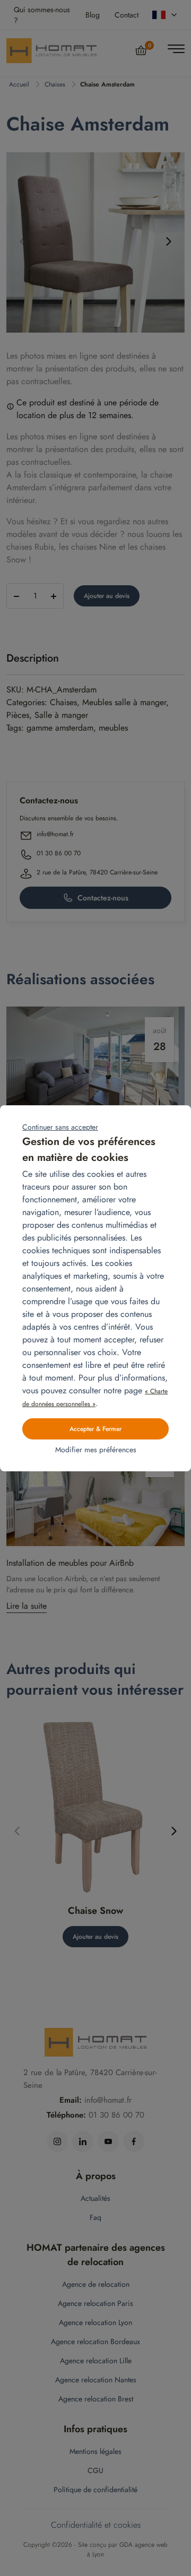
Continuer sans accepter (60, 1127)
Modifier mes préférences (96, 1450)
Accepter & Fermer (95, 1429)
